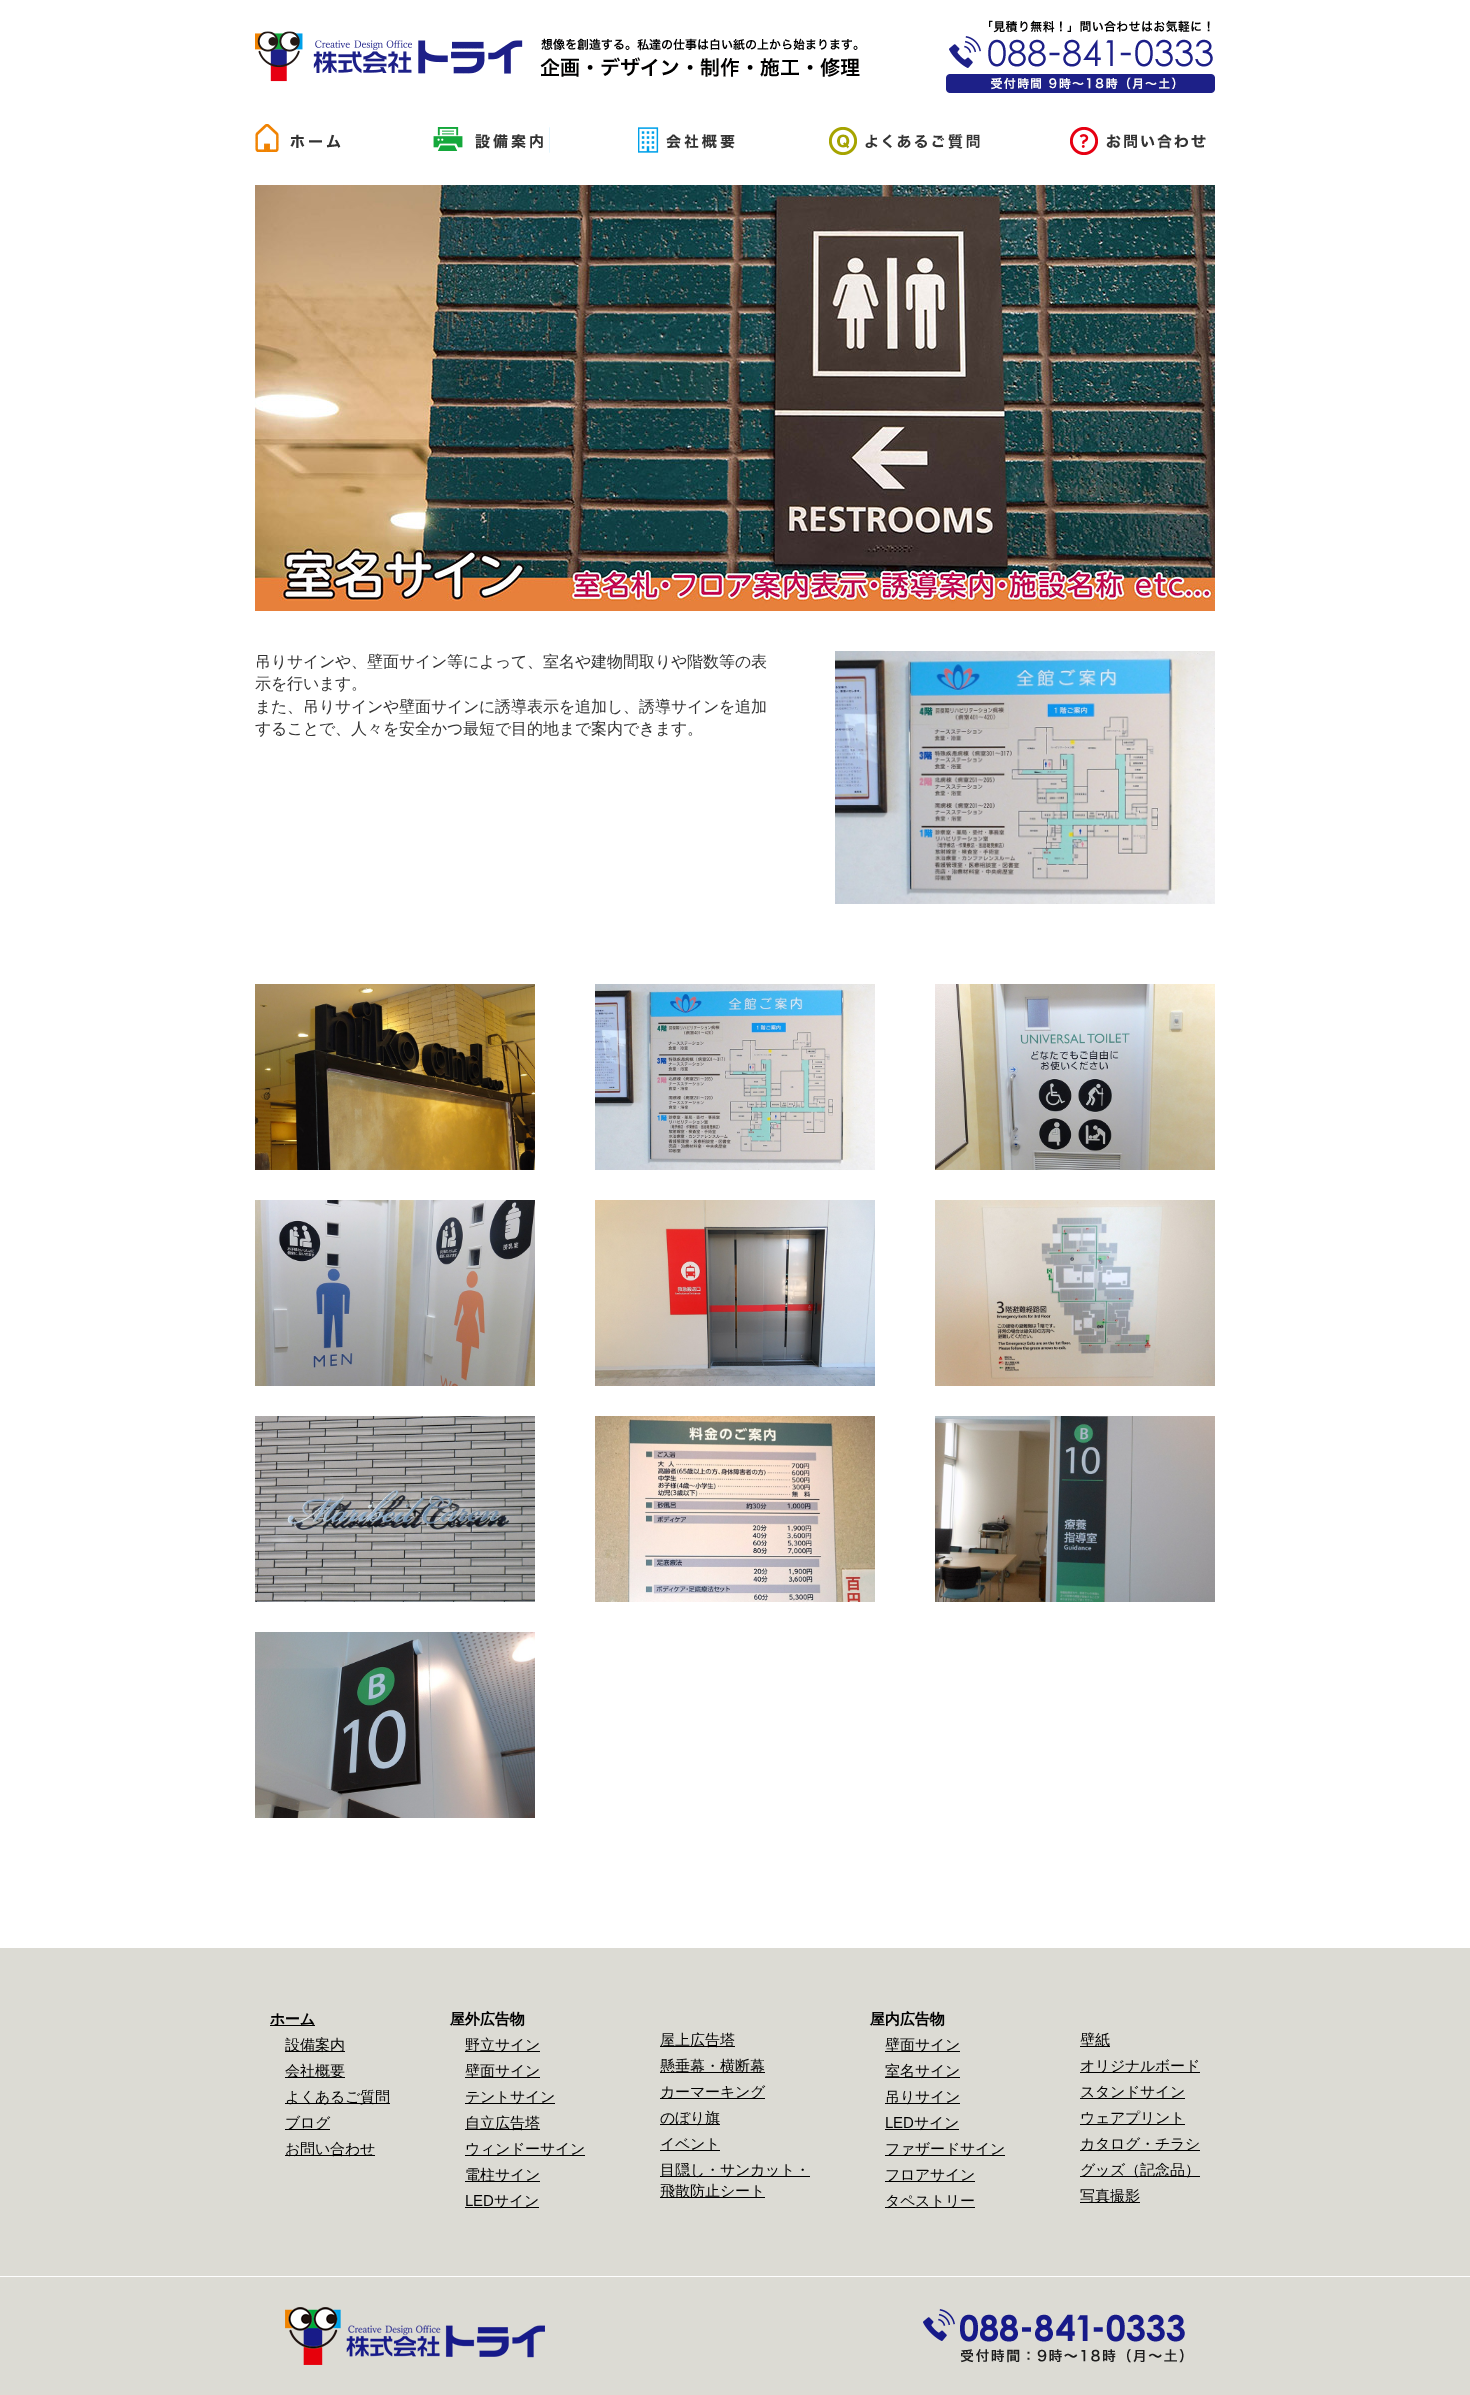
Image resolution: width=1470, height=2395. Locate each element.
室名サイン (922, 2070)
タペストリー (930, 2200)
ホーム (292, 2018)
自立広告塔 (502, 2122)
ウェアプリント (1132, 2117)
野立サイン (502, 2044)
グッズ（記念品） (1140, 2169)
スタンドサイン (1132, 2091)
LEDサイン (502, 2200)
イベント (690, 2143)
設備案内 (315, 2044)
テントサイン (510, 2096)
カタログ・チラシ (1140, 2143)
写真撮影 (1110, 2195)
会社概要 (315, 2070)
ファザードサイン (945, 2148)
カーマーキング (712, 2091)
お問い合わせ (330, 2148)
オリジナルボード (1140, 2065)
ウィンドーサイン (525, 2148)
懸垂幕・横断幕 (712, 2065)
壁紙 (1095, 2039)
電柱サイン (502, 2174)
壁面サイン (502, 2070)
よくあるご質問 (337, 2096)
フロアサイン (930, 2174)
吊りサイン (922, 2096)
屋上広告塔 (697, 2039)
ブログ (307, 2122)
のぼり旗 (690, 2117)
